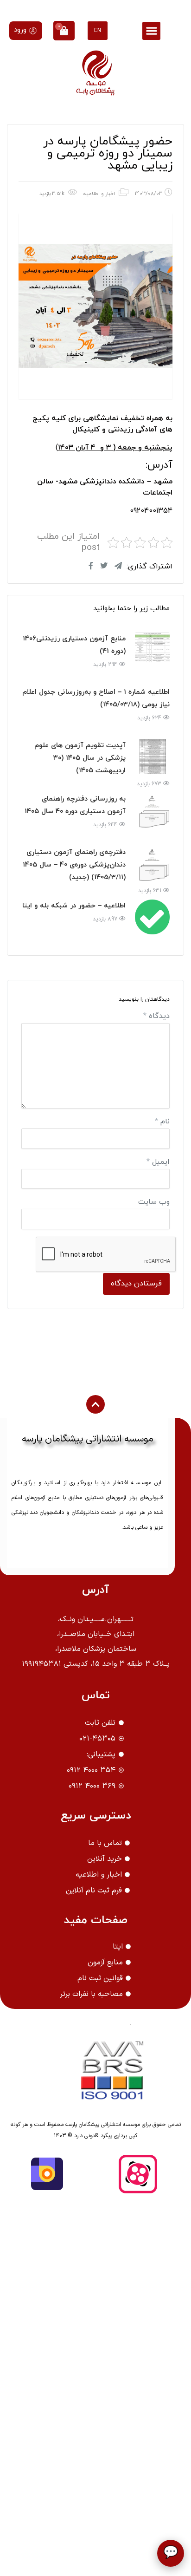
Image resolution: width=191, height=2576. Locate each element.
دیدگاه (156, 1016)
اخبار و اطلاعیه (99, 194)
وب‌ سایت (154, 1202)
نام (162, 1122)
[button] (151, 31)
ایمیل (158, 1162)
